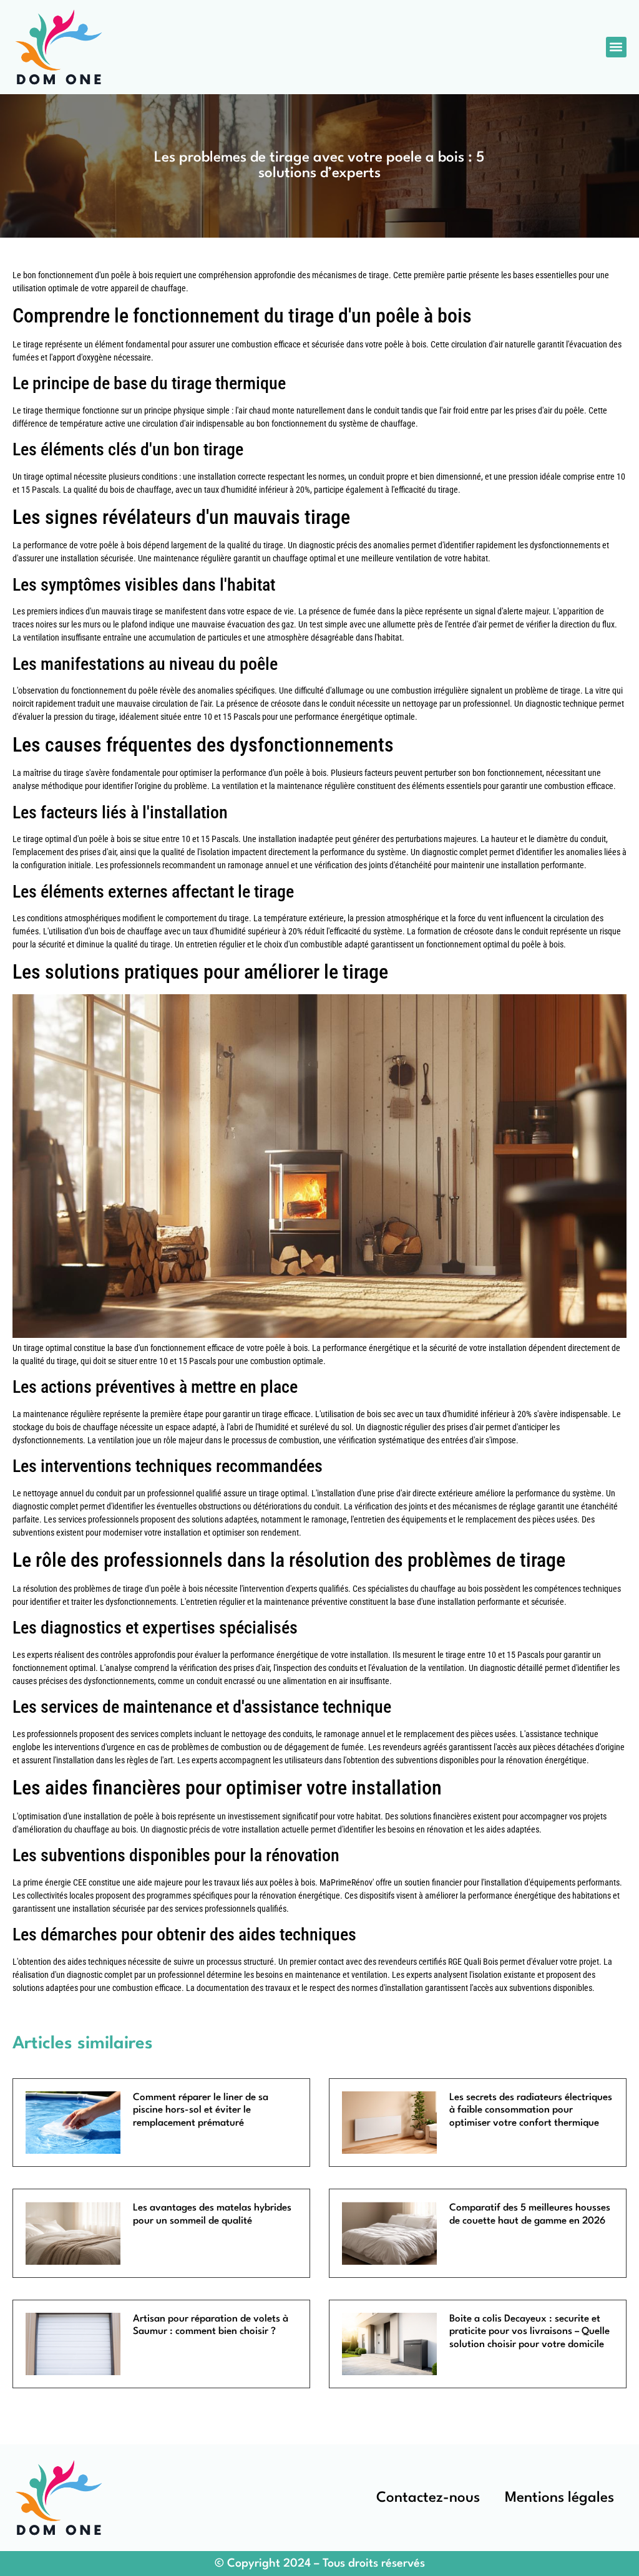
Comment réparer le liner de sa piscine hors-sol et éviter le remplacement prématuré (201, 2110)
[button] (616, 47)
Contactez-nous (428, 2498)
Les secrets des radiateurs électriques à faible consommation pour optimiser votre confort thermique (531, 2110)
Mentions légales (559, 2498)
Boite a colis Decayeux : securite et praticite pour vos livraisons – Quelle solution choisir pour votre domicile (529, 2332)
